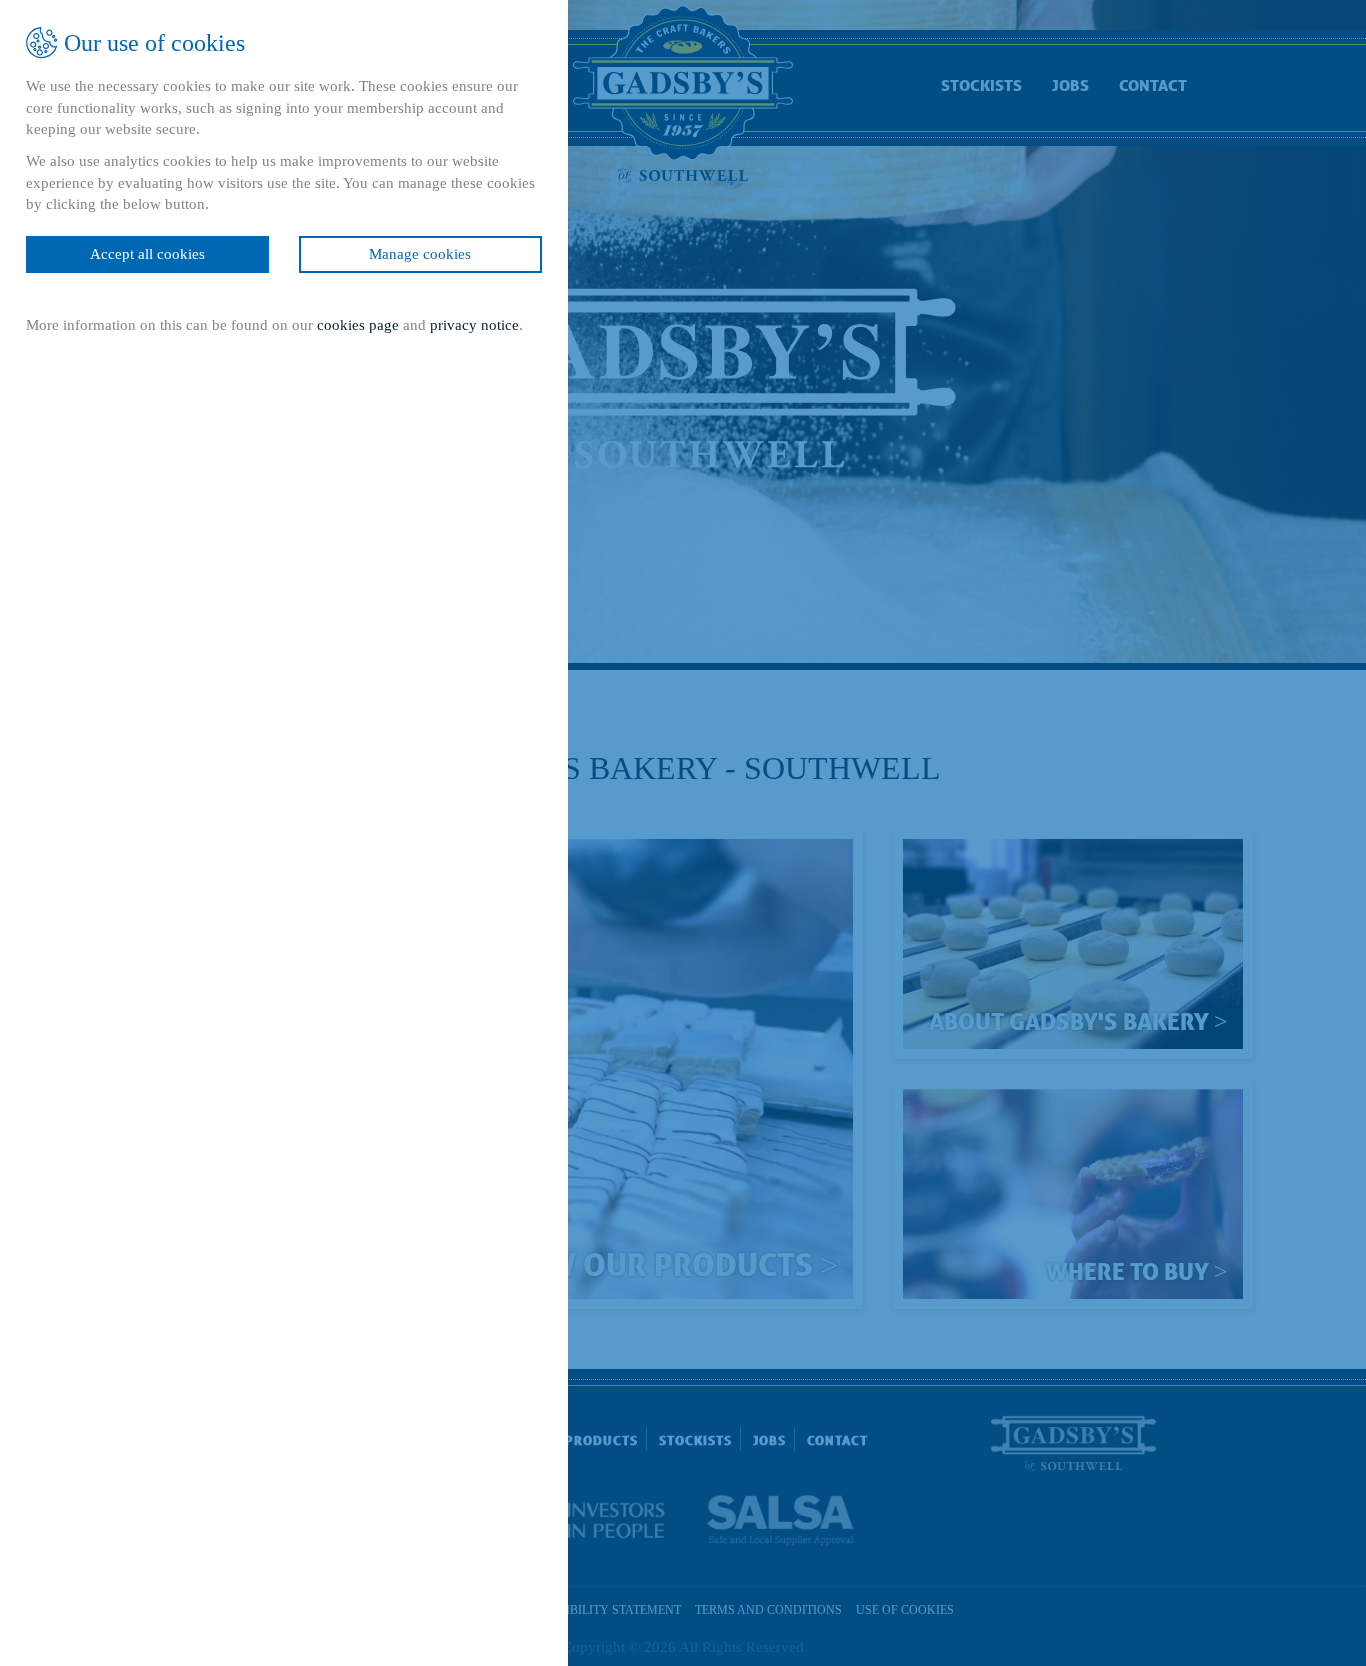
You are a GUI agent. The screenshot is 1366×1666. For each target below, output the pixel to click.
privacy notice (474, 325)
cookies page (358, 325)
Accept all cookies (147, 254)
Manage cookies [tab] (421, 254)
